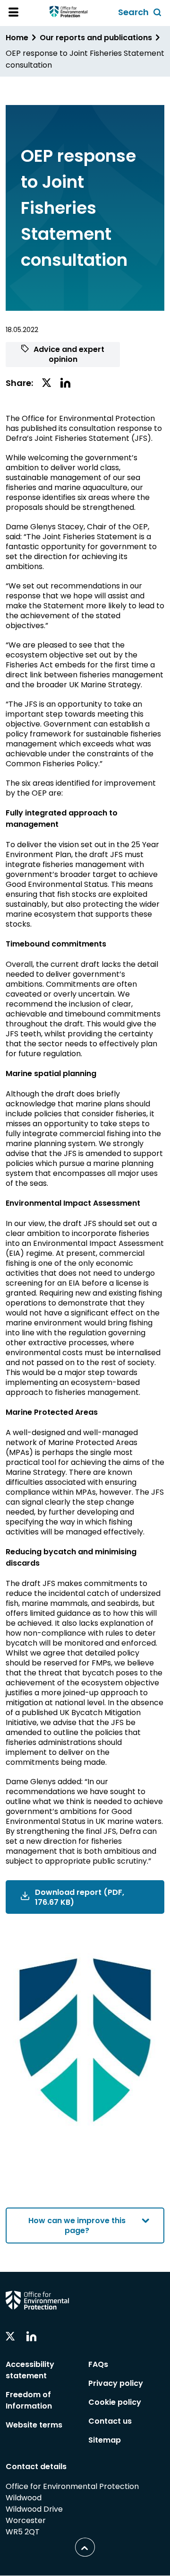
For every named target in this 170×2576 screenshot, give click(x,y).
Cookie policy (115, 2402)
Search (141, 13)
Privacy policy (116, 2383)
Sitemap (105, 2440)
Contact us (110, 2421)
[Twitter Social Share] (47, 383)
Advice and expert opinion (68, 354)
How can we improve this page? (77, 2226)
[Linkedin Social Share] (65, 383)
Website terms (34, 2425)
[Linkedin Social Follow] (31, 2337)
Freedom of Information (29, 2400)
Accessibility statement (30, 2370)
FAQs (98, 2364)
